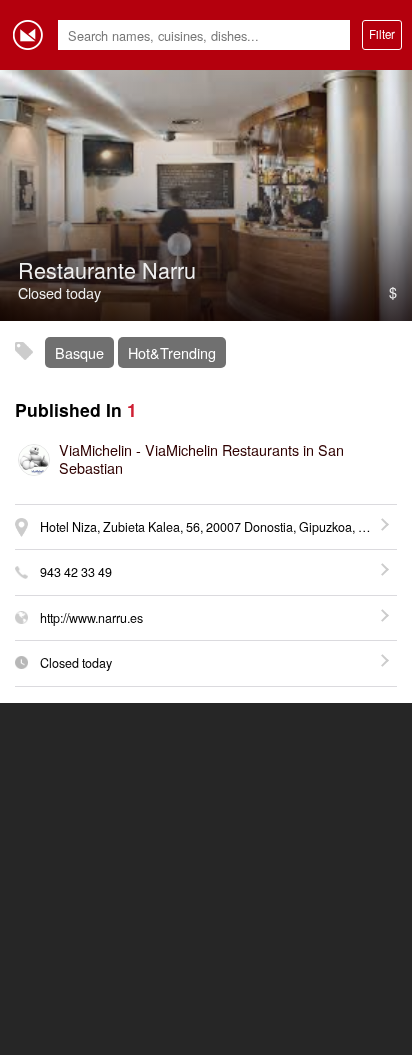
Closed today (76, 663)
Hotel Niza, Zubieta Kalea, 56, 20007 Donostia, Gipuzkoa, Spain (215, 527)
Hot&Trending (172, 352)
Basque (79, 352)
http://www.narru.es (91, 618)
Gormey (28, 35)
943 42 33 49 (76, 572)
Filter (382, 34)
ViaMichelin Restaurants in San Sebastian (201, 458)
